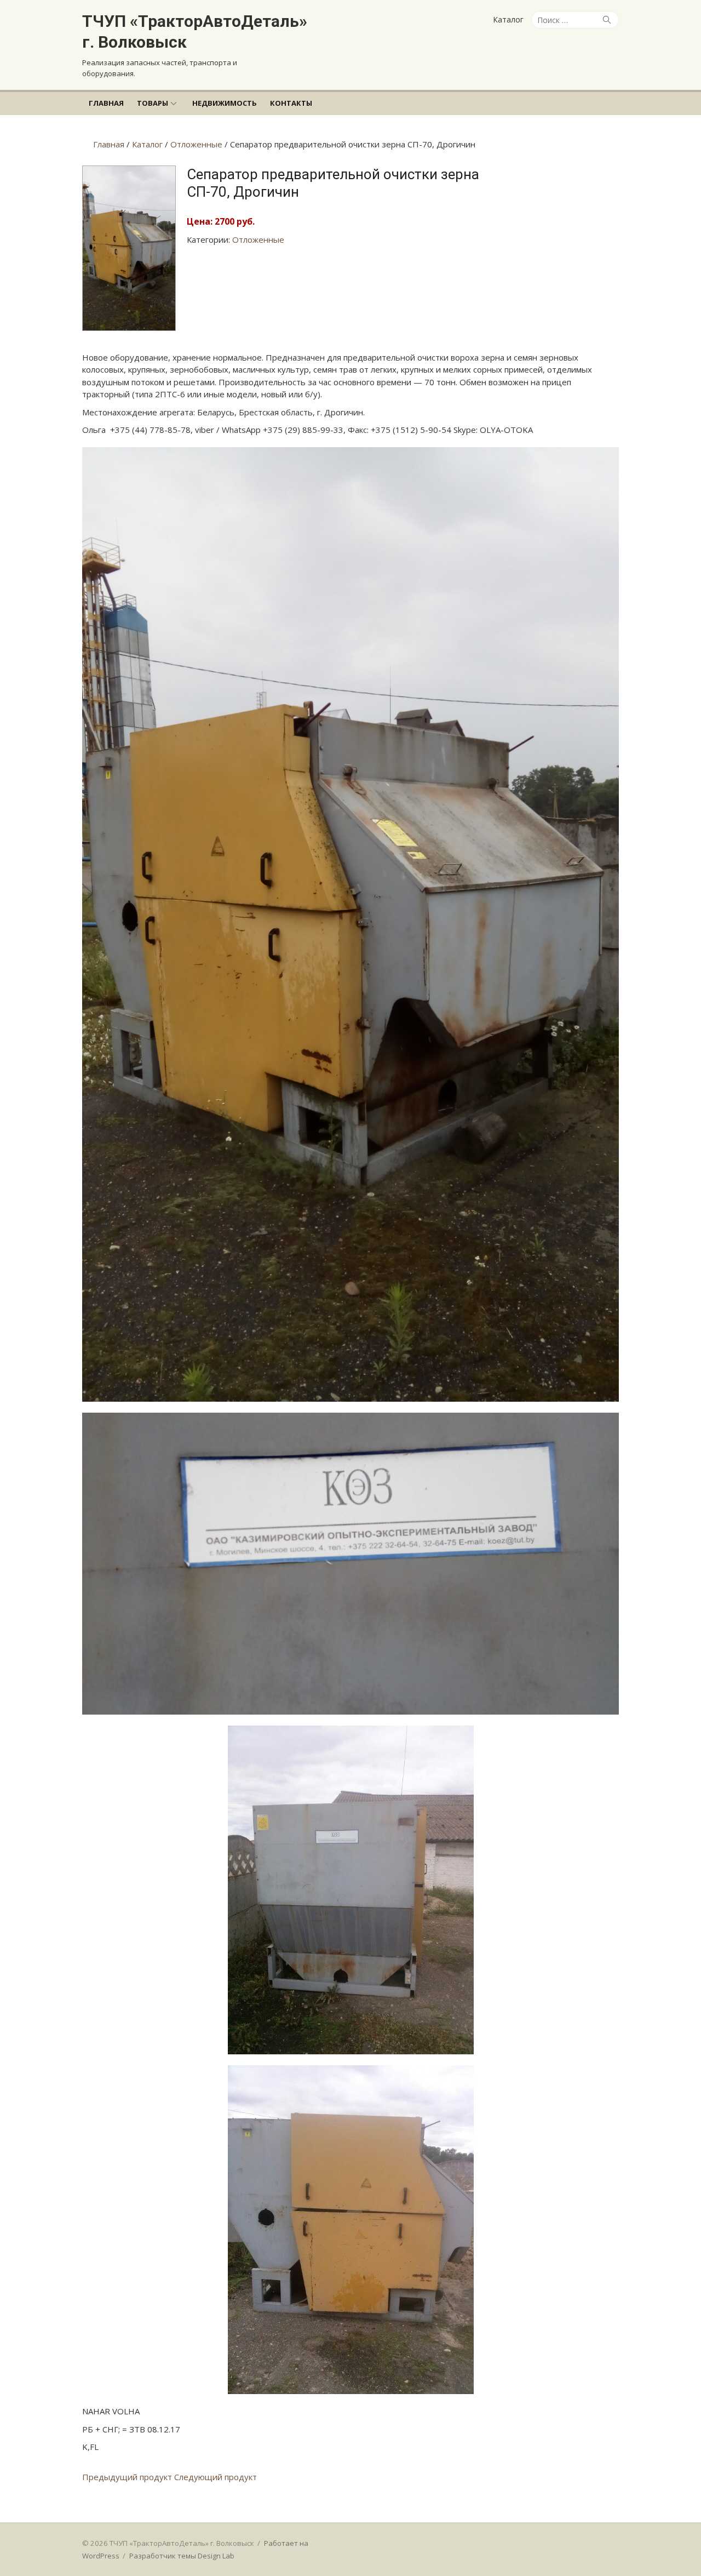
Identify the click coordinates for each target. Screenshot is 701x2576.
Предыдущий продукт (127, 2477)
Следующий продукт (216, 2477)
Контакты (291, 103)
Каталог (508, 19)
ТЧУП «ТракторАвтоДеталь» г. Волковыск (195, 32)
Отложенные (258, 239)
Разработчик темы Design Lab (182, 2556)
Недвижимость (225, 103)
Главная (106, 103)
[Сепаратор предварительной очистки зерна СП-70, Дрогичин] (129, 328)
